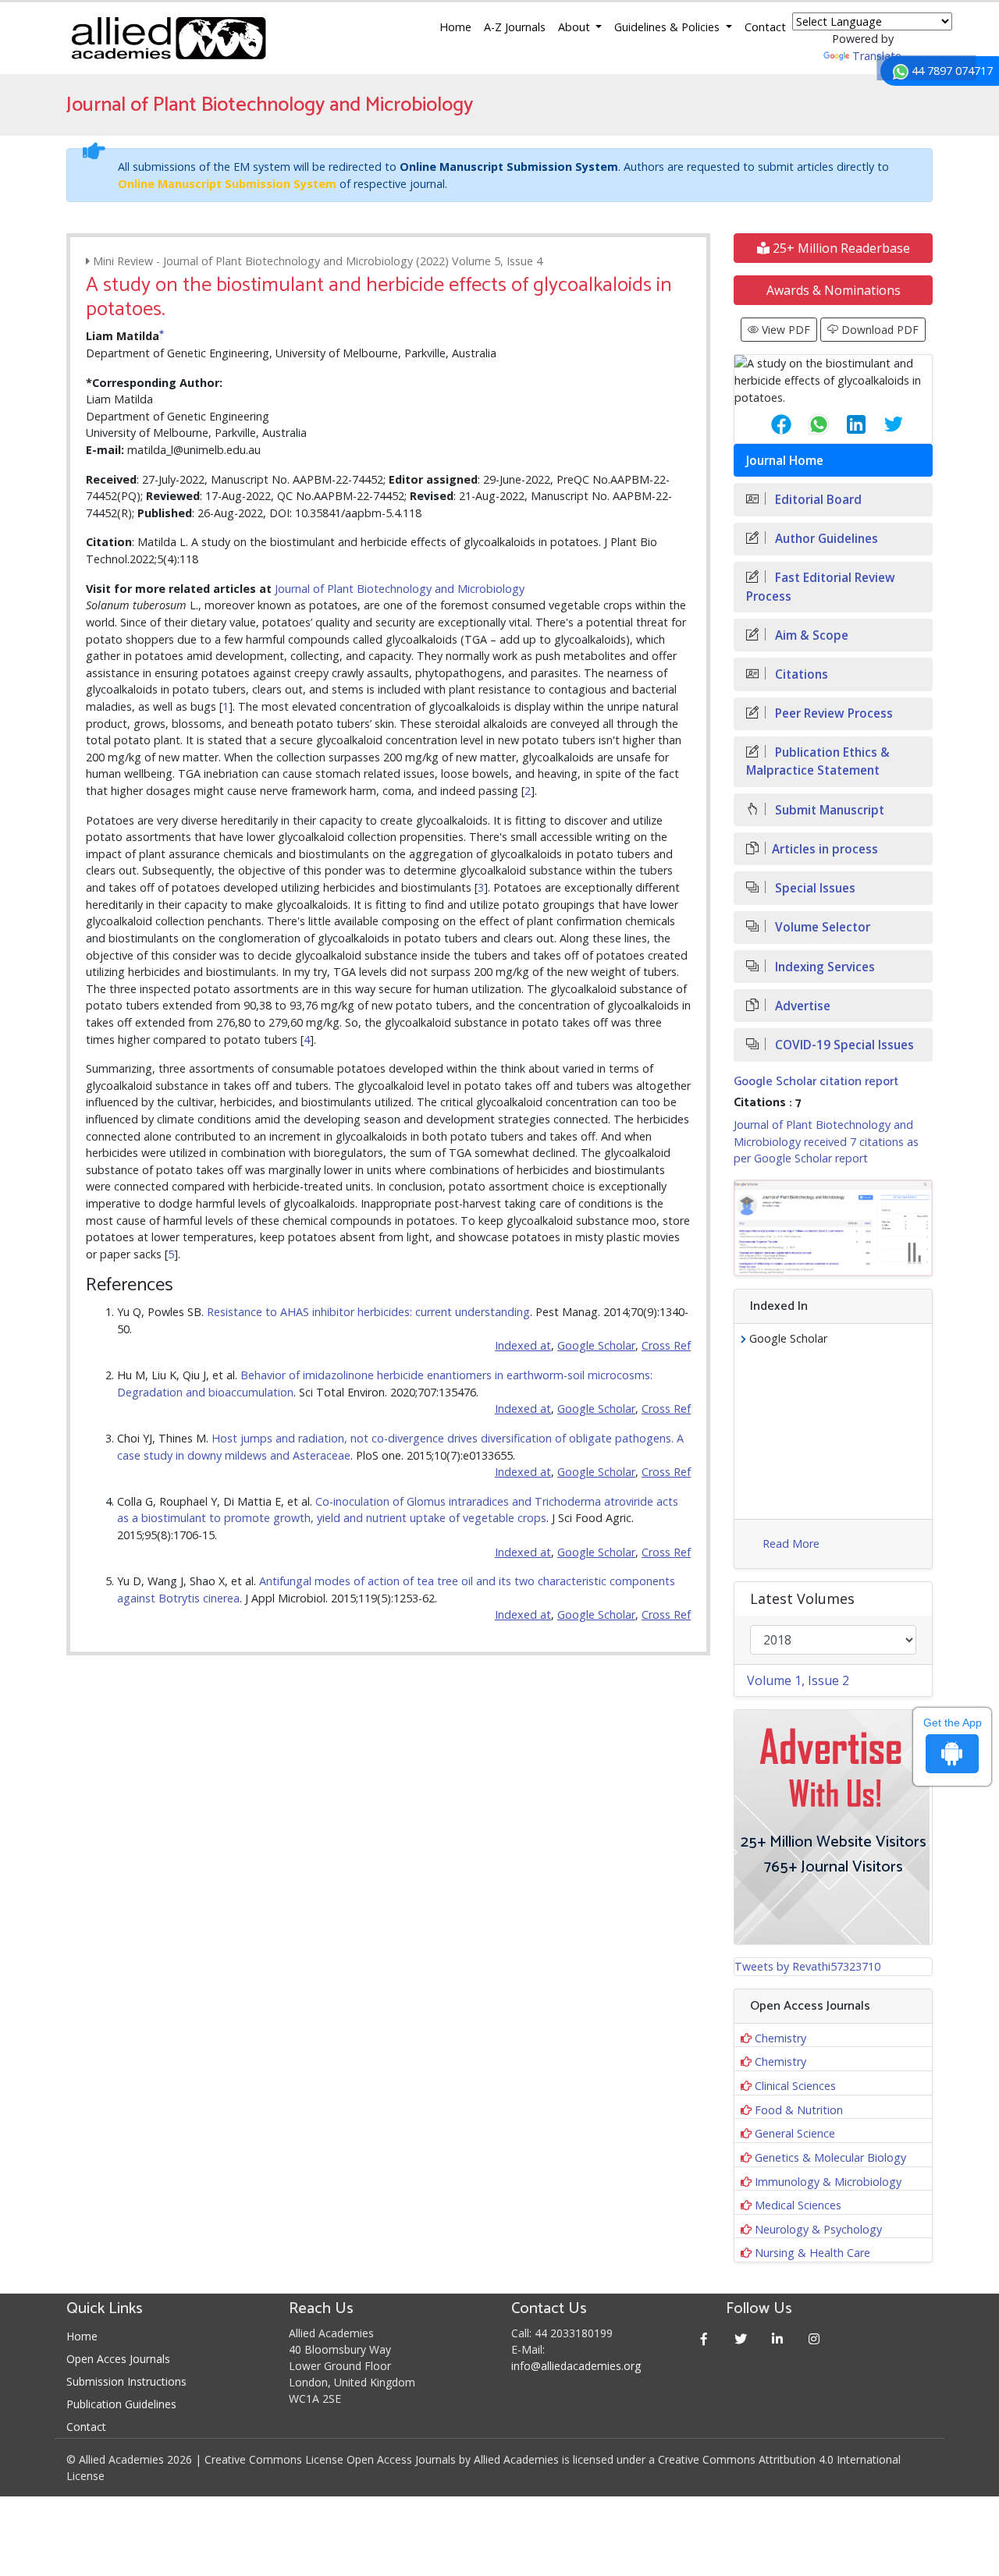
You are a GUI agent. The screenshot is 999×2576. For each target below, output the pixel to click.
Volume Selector (821, 927)
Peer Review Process (832, 713)
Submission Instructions (126, 2381)
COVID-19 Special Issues (843, 1045)
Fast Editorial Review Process (821, 587)
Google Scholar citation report (816, 1082)
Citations (800, 674)
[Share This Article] (769, 424)
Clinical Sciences (795, 2086)
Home (455, 27)
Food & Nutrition (799, 2110)
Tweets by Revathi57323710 (807, 1966)
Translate (877, 56)
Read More (791, 1543)
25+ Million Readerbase (840, 248)
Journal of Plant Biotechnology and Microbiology (400, 589)
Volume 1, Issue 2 (798, 1680)
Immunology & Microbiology (828, 2182)
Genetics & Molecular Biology (830, 2157)
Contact (765, 27)
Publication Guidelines (121, 2404)
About (576, 27)
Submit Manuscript (828, 810)
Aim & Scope (810, 635)
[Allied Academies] (169, 38)
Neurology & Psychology (818, 2229)
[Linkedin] (778, 2338)
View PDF (784, 330)
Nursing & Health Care (812, 2253)
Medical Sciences (798, 2205)
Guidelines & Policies (668, 27)
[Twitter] (741, 2338)
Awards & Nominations (834, 290)
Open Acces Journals (118, 2359)
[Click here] (833, 1228)
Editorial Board (817, 500)
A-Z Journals (515, 27)
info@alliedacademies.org (576, 2366)
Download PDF (878, 330)
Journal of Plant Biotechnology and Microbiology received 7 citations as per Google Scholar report (826, 1141)
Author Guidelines (825, 539)
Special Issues (814, 888)
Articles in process (825, 849)
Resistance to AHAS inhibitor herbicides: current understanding (368, 1312)
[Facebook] (704, 2338)
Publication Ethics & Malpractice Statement (818, 761)
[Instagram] (814, 2338)
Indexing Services (823, 967)
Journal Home (785, 461)
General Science (795, 2133)
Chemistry (780, 2038)
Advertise (801, 1006)
